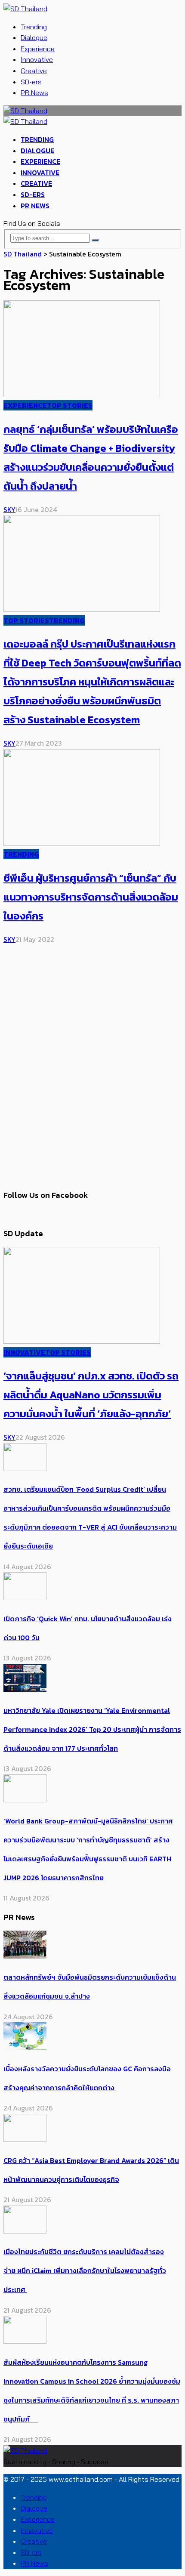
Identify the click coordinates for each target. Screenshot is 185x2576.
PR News (34, 93)
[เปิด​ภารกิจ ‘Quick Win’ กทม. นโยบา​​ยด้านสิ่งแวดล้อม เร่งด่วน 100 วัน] (25, 1598)
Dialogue (34, 37)
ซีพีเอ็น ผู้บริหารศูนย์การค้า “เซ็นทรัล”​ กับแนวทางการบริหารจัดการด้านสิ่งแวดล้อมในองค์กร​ (91, 897)
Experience (38, 49)
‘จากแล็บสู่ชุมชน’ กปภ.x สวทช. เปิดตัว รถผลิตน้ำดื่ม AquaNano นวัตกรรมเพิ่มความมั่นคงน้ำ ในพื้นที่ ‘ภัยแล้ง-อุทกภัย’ (91, 1395)
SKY (9, 509)
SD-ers (31, 82)
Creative (34, 71)
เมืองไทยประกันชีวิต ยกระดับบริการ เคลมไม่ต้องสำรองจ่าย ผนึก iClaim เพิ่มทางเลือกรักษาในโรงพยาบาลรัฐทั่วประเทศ (85, 2271)
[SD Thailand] (25, 9)
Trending (34, 27)
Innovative (37, 59)
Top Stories (70, 405)
